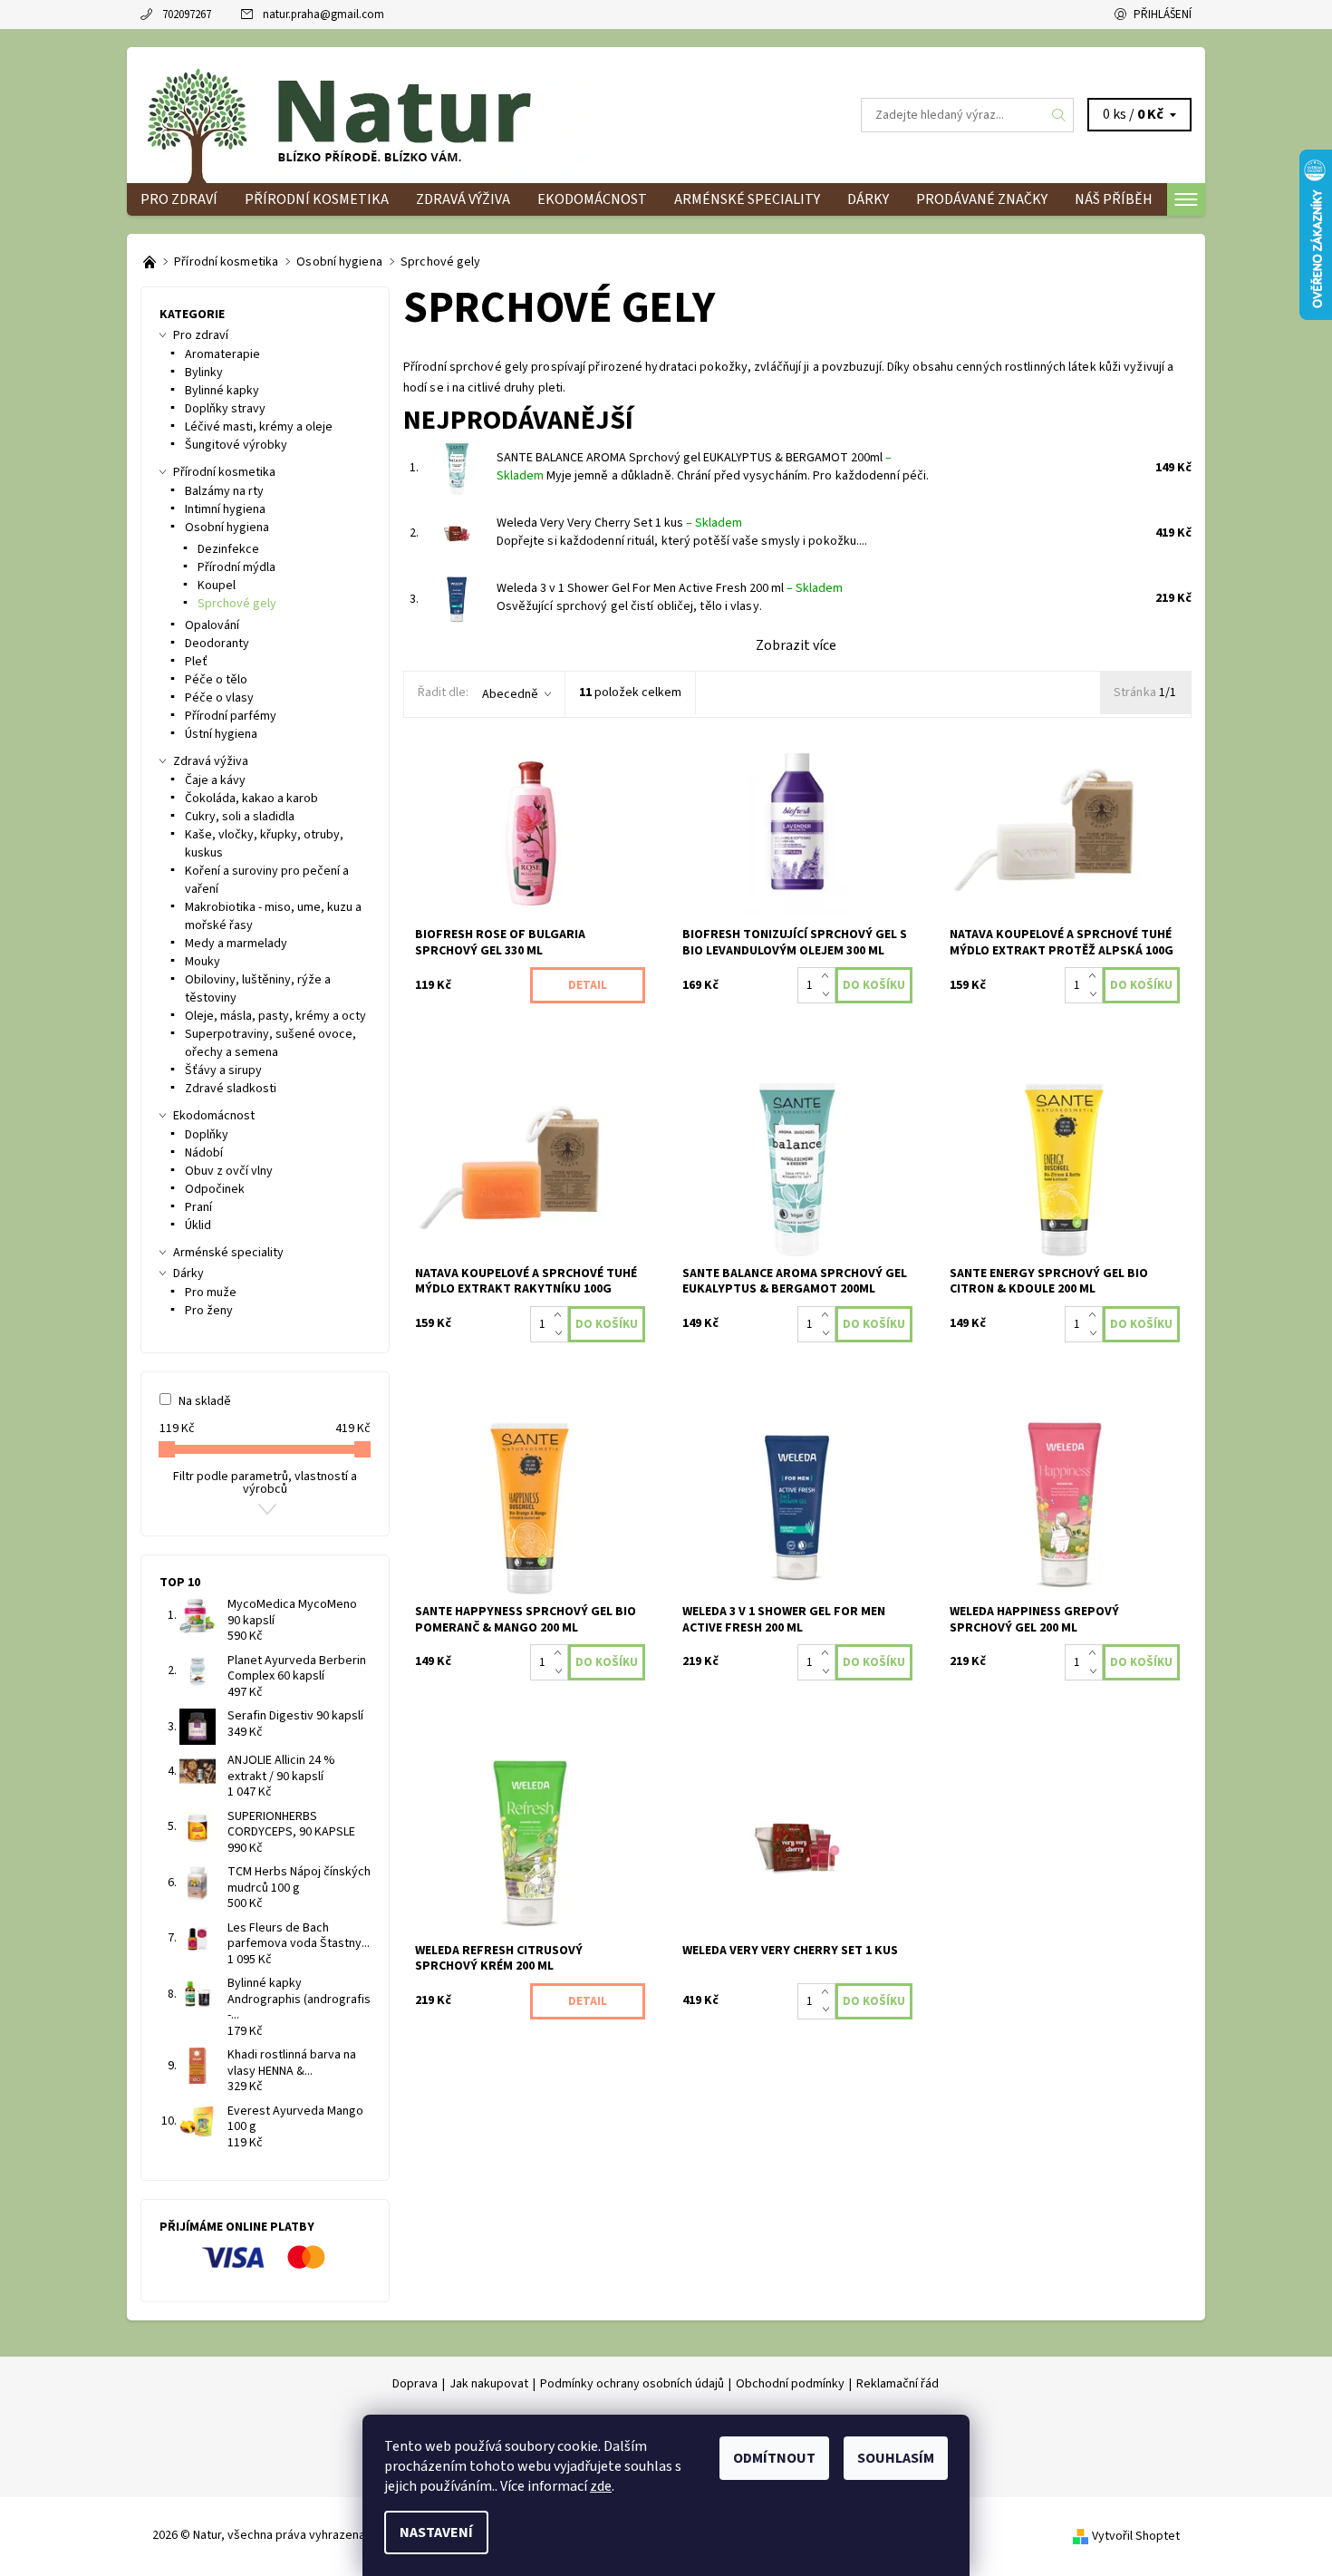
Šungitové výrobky (236, 445)
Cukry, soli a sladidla (240, 817)
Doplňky (207, 1135)
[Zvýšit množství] (829, 976)
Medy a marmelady (236, 944)
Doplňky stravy (225, 409)
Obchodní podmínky (790, 2384)
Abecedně (510, 694)
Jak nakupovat (489, 2384)
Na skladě (205, 1401)
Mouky (203, 962)
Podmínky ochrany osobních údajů (632, 2384)
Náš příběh (1114, 199)
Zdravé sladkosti (231, 1089)
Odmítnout (774, 2458)
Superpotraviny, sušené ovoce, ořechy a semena (270, 1043)
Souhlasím (896, 2458)
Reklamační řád (898, 2384)
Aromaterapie (222, 354)
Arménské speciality (747, 199)
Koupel (217, 586)
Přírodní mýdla (236, 567)
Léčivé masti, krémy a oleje (259, 427)
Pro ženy (209, 1311)
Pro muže (211, 1293)
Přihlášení (1163, 15)
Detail (588, 985)
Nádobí (204, 1153)
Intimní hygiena (225, 509)
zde (601, 2486)
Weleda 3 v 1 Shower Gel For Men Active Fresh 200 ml (670, 588)
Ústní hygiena (221, 734)
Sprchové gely (237, 604)
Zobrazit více (796, 645)
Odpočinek (215, 1189)
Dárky (868, 199)
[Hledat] (1059, 115)
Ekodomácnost (592, 199)
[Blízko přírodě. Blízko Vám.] (151, 262)
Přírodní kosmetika (317, 199)
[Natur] (367, 114)
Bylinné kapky (222, 391)
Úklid (198, 1225)
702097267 (187, 15)
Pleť (196, 662)
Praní (198, 1207)
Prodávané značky (982, 199)
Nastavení (436, 2532)
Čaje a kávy (215, 780)
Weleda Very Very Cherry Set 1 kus (619, 523)
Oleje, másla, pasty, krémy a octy (275, 1016)
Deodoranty (217, 644)
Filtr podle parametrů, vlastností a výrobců (265, 1483)
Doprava (415, 2384)
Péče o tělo (216, 680)
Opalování (212, 625)
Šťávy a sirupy (223, 1070)
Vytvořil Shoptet (1136, 2536)
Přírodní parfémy (231, 716)
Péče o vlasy (219, 698)
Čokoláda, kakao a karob (251, 799)
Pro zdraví (179, 199)
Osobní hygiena (227, 528)
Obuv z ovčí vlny (229, 1171)
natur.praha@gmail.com (323, 15)
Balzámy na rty (224, 491)
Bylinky (204, 373)
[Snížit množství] (829, 994)
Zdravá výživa (463, 199)
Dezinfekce (228, 549)
